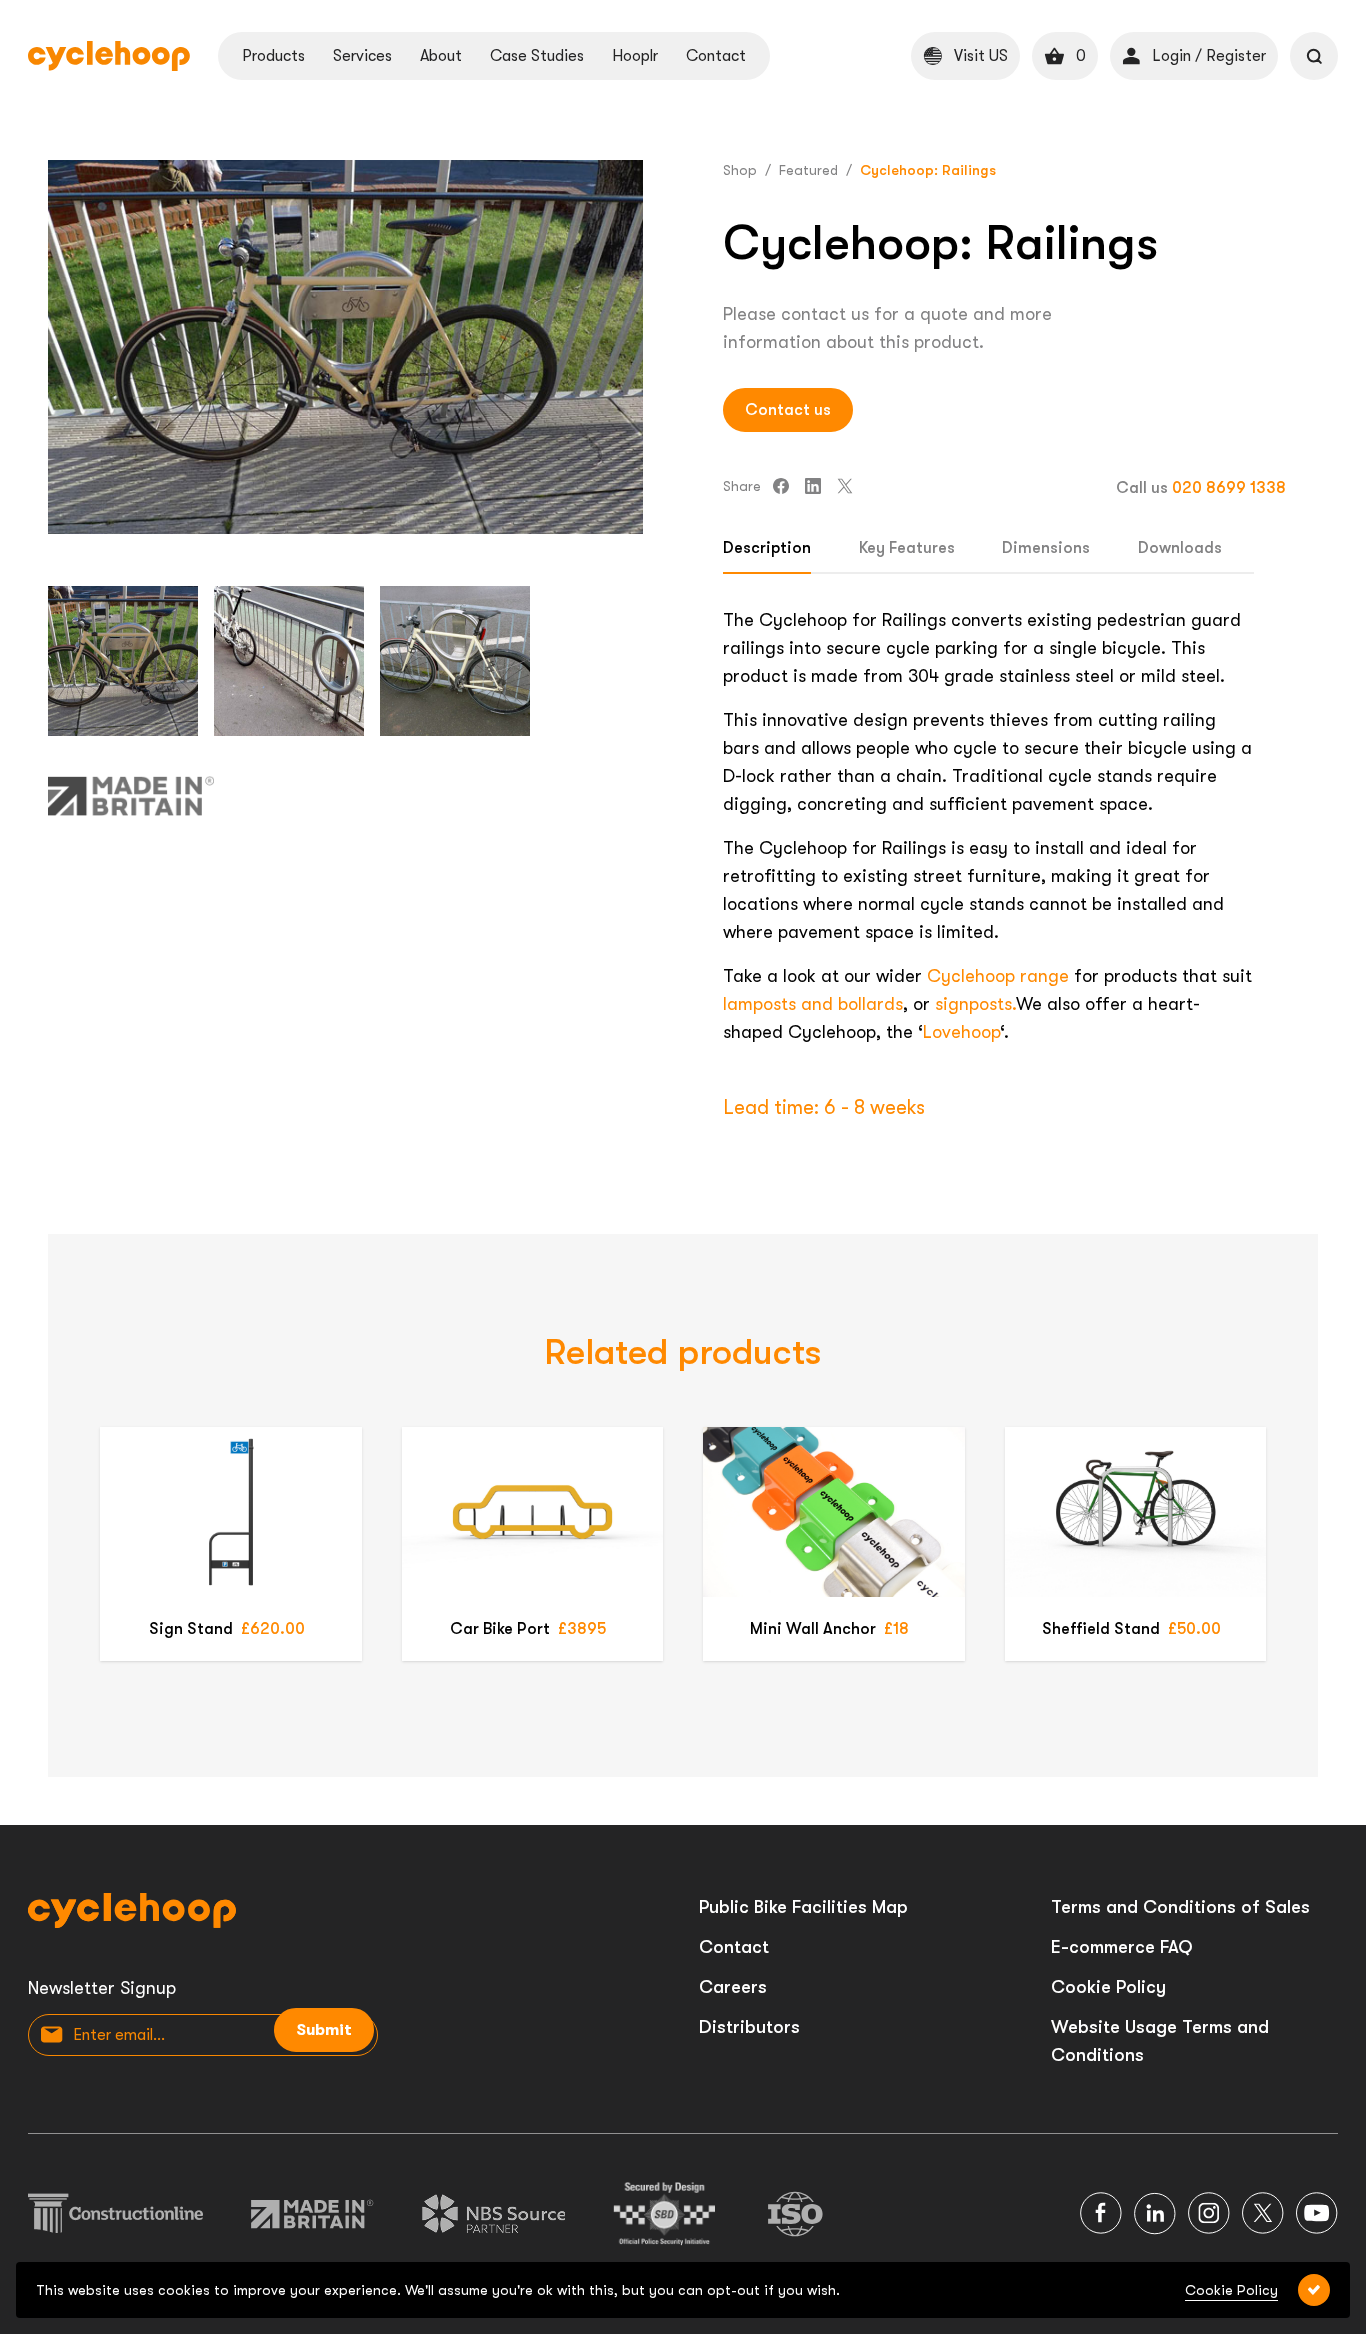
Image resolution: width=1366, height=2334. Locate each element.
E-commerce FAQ (1122, 1947)
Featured (808, 170)
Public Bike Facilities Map (803, 1907)
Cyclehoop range (998, 976)
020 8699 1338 (1229, 488)
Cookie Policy (1108, 1987)
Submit (324, 2030)
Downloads (1180, 548)
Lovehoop (961, 1032)
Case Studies (537, 56)
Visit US (981, 56)
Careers (733, 1987)
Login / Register (1209, 56)
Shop (740, 170)
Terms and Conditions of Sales (1180, 1907)
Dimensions (1046, 548)
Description (767, 548)
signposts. (975, 1004)
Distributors (749, 2027)
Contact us (788, 410)
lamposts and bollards (813, 1004)
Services (362, 56)
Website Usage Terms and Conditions (1160, 2041)
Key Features (907, 548)
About (441, 56)
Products (273, 56)
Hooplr (635, 56)
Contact (716, 56)
